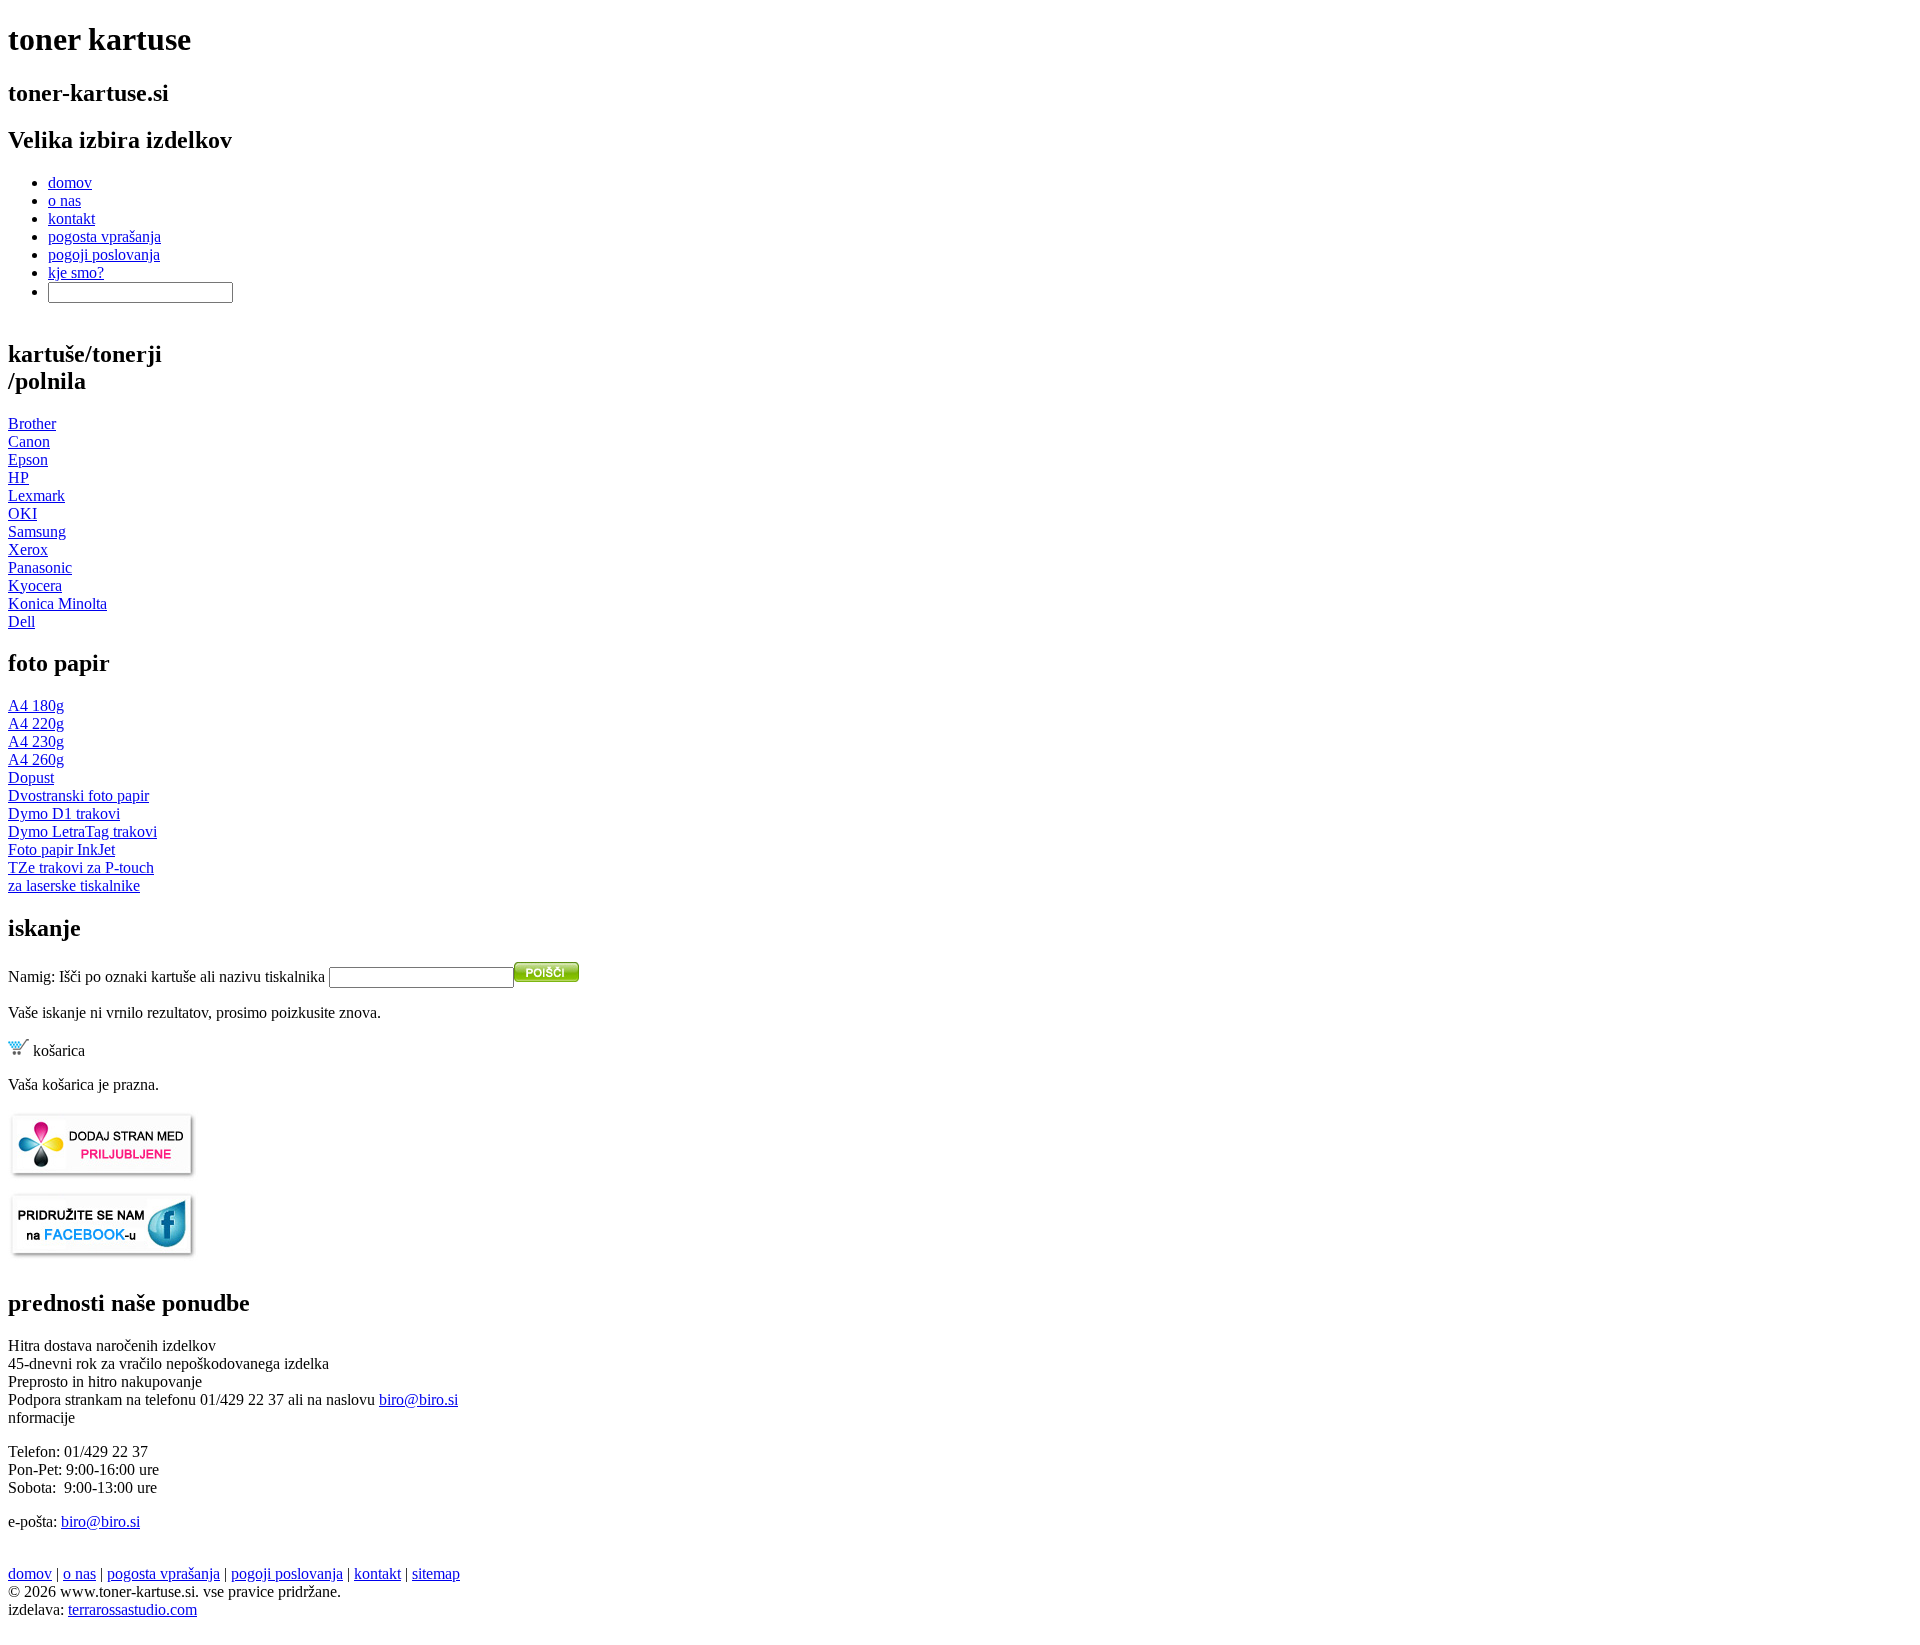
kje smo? (76, 272)
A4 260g (36, 759)
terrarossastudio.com (132, 1609)
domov (70, 182)
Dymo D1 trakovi (64, 813)
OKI (22, 513)
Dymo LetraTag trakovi (82, 831)
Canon (29, 441)
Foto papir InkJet (61, 849)
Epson (28, 459)
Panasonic (40, 567)
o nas (64, 200)
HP (18, 477)
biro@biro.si (418, 1399)
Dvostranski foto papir (78, 795)
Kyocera (35, 585)
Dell (21, 621)
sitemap (436, 1573)
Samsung (37, 531)
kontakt (71, 218)
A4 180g (36, 705)
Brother (32, 423)
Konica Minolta (57, 603)
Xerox (28, 549)
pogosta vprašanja (104, 236)
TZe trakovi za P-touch (81, 867)
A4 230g (36, 741)
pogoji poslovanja (104, 254)
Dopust (31, 777)
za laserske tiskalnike (74, 885)
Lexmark (36, 495)
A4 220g (36, 723)
